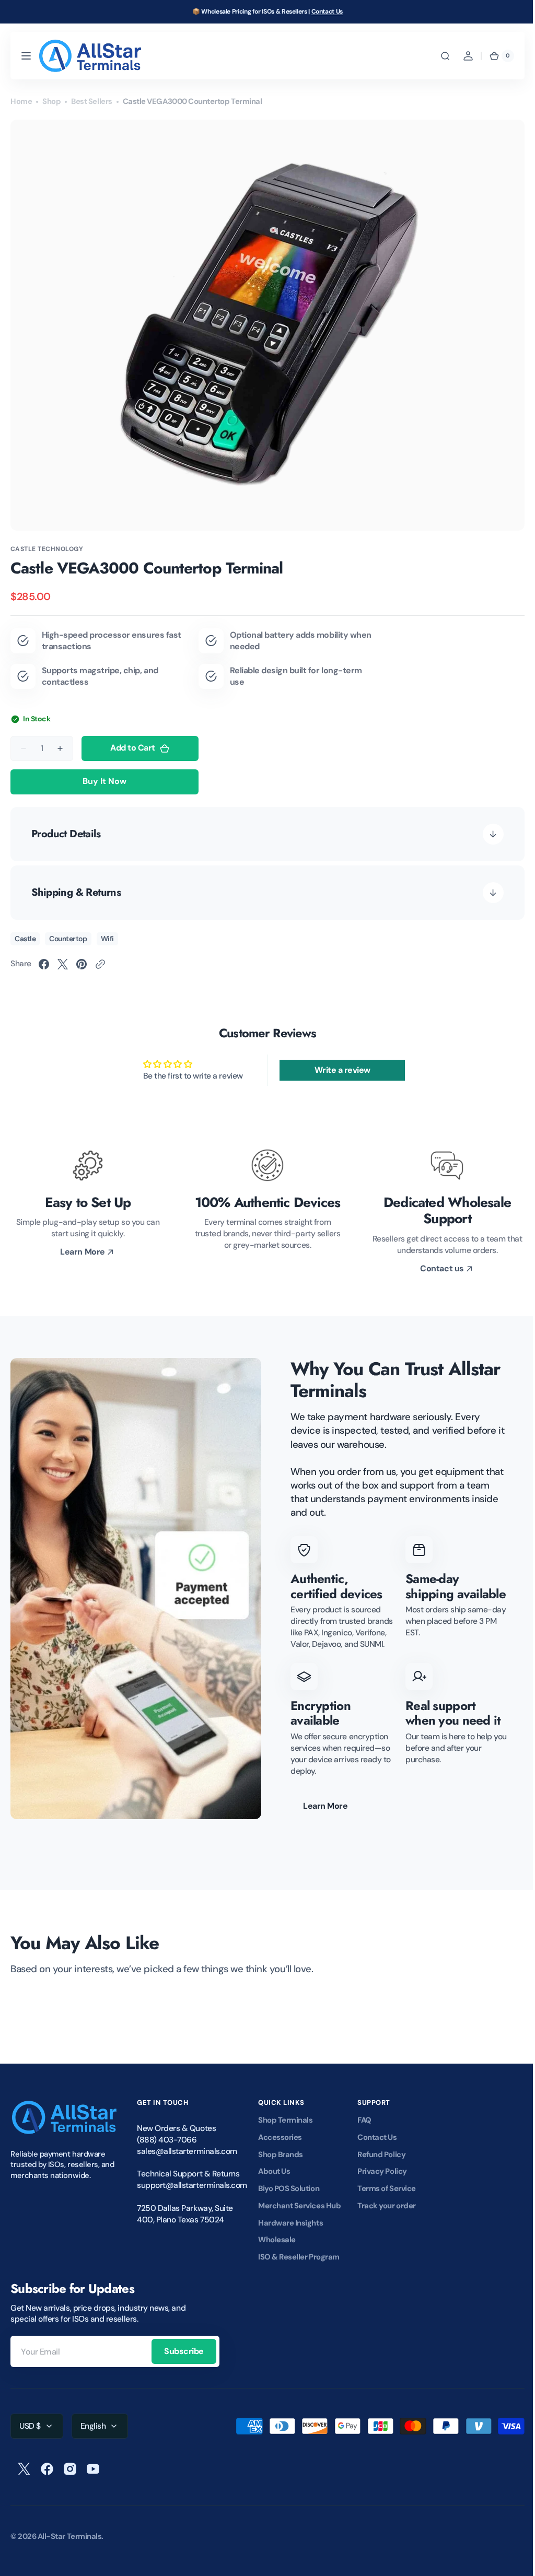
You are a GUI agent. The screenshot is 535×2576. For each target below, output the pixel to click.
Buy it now (104, 781)
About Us (274, 2183)
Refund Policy (381, 2166)
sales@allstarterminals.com (187, 2162)
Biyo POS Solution (289, 2200)
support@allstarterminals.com (189, 2197)
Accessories (280, 2149)
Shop (51, 101)
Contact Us (327, 11)
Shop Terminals (285, 2132)
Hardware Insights (290, 2234)
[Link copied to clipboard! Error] (100, 964)
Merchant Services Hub (299, 2217)
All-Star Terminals (70, 2548)
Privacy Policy (382, 2183)
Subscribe (184, 2363)
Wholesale (277, 2251)
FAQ (364, 2132)
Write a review (337, 1070)
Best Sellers (91, 101)
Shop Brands (281, 2166)
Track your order (387, 2217)
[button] (26, 56)
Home (21, 101)
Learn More (322, 1817)
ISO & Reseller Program (299, 2268)
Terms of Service (387, 2200)
